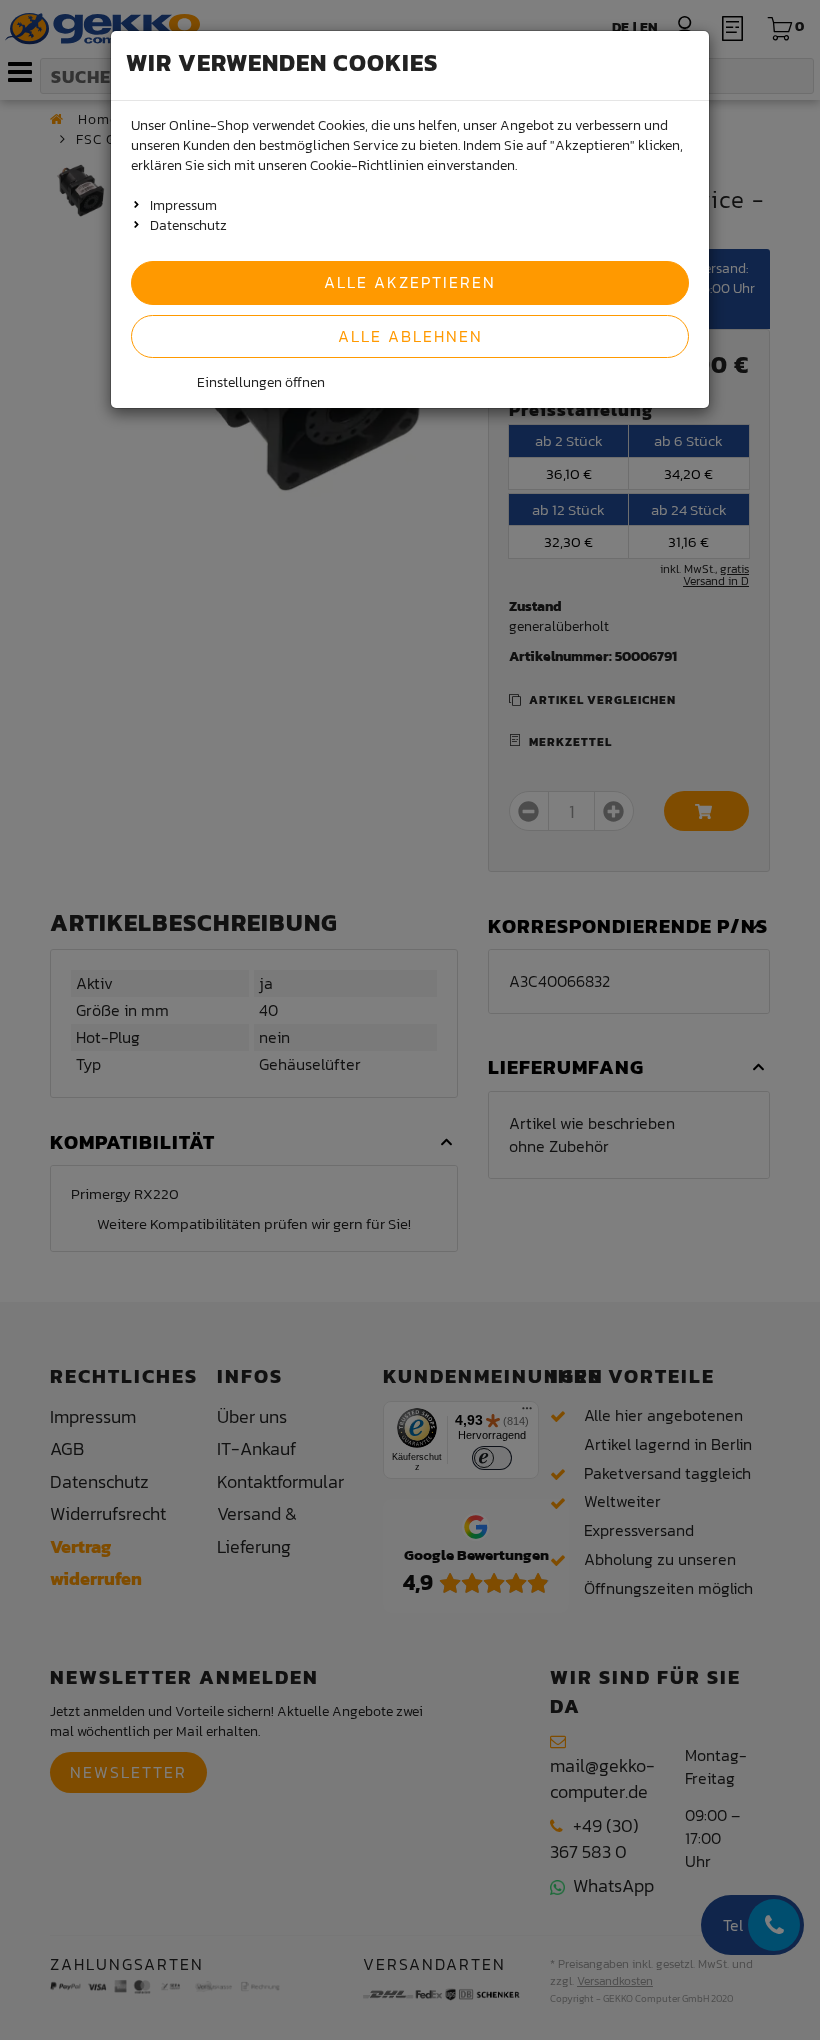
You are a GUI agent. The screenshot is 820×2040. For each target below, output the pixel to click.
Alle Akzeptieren (410, 282)
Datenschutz (188, 225)
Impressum (183, 205)
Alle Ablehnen (410, 336)
